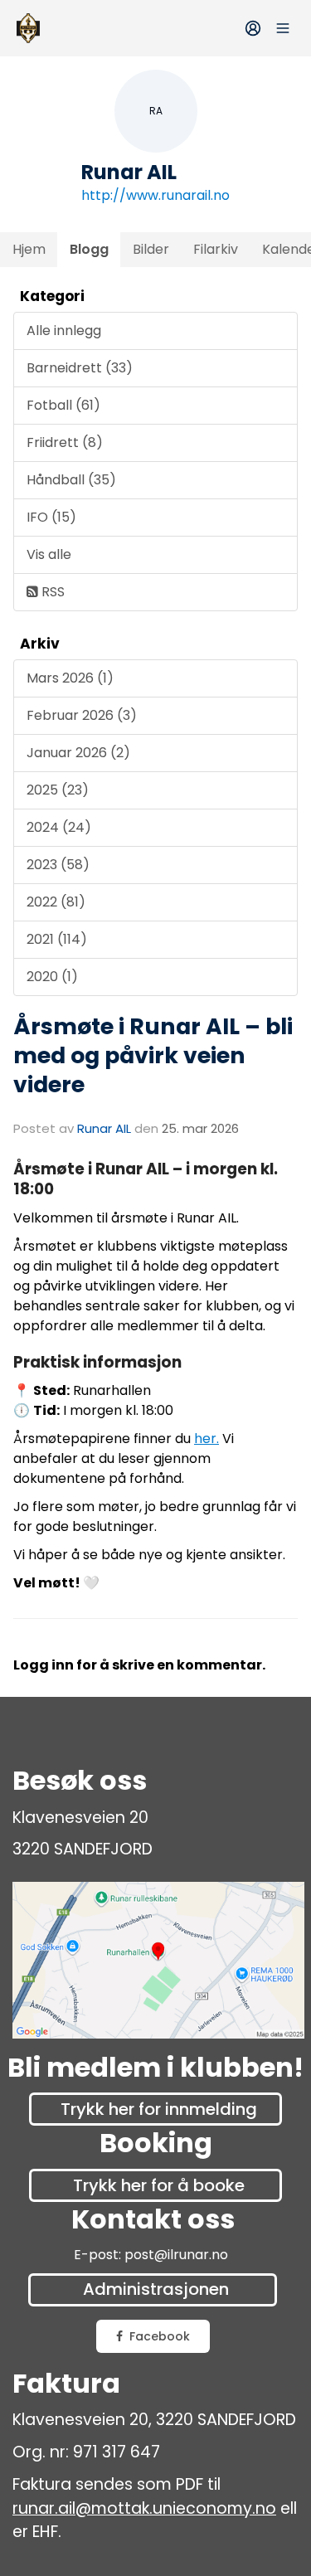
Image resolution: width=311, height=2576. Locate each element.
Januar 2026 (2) (78, 753)
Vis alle (49, 554)
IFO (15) (51, 517)
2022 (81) (56, 902)
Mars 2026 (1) (70, 678)
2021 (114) (57, 939)
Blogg (89, 249)
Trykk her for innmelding (159, 2109)
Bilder (151, 249)
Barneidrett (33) (80, 368)
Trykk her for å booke (159, 2185)
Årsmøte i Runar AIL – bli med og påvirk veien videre (153, 1055)
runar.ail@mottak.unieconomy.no (144, 2508)
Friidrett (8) (65, 442)
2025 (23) (58, 790)
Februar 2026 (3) (82, 715)
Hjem (29, 249)
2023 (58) (58, 865)
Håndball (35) (71, 480)
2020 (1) (52, 977)
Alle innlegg (64, 331)
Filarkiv (216, 249)
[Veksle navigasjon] (283, 28)
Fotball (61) (63, 405)
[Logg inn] (253, 28)
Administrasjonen (156, 2289)
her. (207, 1439)
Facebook (160, 2336)
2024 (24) (59, 827)
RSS (51, 592)
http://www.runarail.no (155, 195)
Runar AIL (104, 1128)
